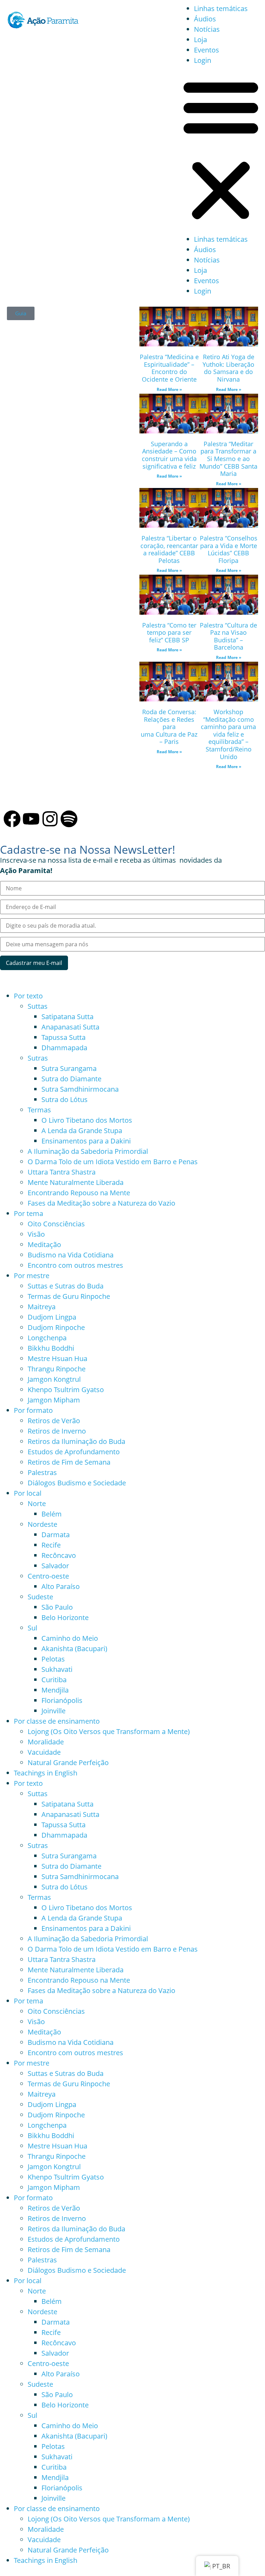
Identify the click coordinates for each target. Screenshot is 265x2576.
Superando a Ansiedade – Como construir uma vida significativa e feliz (169, 455)
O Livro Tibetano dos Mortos (87, 1120)
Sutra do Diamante (71, 1079)
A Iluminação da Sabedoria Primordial (88, 1151)
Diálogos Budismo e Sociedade (77, 1483)
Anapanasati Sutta (70, 1027)
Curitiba (54, 1680)
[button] (221, 150)
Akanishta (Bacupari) (74, 1649)
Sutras (38, 1058)
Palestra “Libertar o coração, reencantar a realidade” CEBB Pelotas (169, 549)
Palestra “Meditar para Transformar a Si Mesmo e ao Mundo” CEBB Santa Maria (228, 459)
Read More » (169, 389)
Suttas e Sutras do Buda (66, 1286)
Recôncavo (59, 1555)
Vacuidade (44, 1752)
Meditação (44, 1244)
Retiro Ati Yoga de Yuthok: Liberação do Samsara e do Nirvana (228, 368)
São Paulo (57, 1607)
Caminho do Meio (70, 1638)
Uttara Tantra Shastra (62, 1172)
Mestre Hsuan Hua (57, 1358)
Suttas (38, 1006)
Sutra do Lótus (65, 1099)
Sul (32, 1628)
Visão (36, 1234)
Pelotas (53, 1659)
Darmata (56, 1535)
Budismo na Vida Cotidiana (71, 1255)
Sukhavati (57, 1669)
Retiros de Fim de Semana (69, 1462)
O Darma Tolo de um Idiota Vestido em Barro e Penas (113, 1162)
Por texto (28, 996)
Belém (52, 1514)
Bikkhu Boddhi (51, 1348)
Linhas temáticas (221, 8)
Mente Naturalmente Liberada (76, 1182)
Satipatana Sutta (67, 1017)
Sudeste (40, 1597)
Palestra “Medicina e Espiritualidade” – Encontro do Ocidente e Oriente (169, 368)
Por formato (33, 1410)
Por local (28, 1493)
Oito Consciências (56, 1224)
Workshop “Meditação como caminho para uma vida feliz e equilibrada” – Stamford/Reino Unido (228, 734)
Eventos (207, 50)
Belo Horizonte (65, 1617)
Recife (51, 1545)
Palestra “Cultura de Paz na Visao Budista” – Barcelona (228, 636)
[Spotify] (69, 819)
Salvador (55, 1566)
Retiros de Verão (54, 1421)
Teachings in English (46, 1773)
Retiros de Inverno (57, 1431)
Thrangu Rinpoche (57, 1369)
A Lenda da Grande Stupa (82, 1131)
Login (203, 60)
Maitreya (42, 1307)
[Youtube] (31, 819)
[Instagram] (50, 819)
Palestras (42, 1472)
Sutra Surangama (69, 1068)
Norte (37, 1504)
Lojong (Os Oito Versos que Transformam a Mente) (109, 1731)
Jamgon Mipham (54, 1400)
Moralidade (46, 1742)
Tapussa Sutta (63, 1037)
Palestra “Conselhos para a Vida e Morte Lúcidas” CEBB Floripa (229, 549)
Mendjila (55, 1690)
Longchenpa (47, 1338)
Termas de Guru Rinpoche (69, 1296)
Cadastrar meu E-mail (34, 963)
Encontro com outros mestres (75, 1265)
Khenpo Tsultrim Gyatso (66, 1390)
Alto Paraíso (61, 1586)
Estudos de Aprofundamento (74, 1452)
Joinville (53, 1711)
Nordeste (42, 1524)
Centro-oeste (48, 1576)
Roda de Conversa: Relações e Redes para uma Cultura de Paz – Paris (169, 727)
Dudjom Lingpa (52, 1317)
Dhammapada (64, 1048)
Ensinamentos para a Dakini (86, 1141)
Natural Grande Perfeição (68, 1763)
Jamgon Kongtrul (54, 1379)
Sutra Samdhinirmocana (80, 1089)
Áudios (205, 19)
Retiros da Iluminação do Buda (76, 1441)
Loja (200, 40)
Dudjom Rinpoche (56, 1327)
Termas (39, 1110)
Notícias (207, 29)
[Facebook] (12, 819)
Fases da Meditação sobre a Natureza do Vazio (101, 1203)
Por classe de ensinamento (57, 1721)
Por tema (28, 1213)
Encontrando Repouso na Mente (79, 1193)
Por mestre (32, 1276)
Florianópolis (62, 1700)
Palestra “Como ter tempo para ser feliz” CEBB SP (169, 633)
